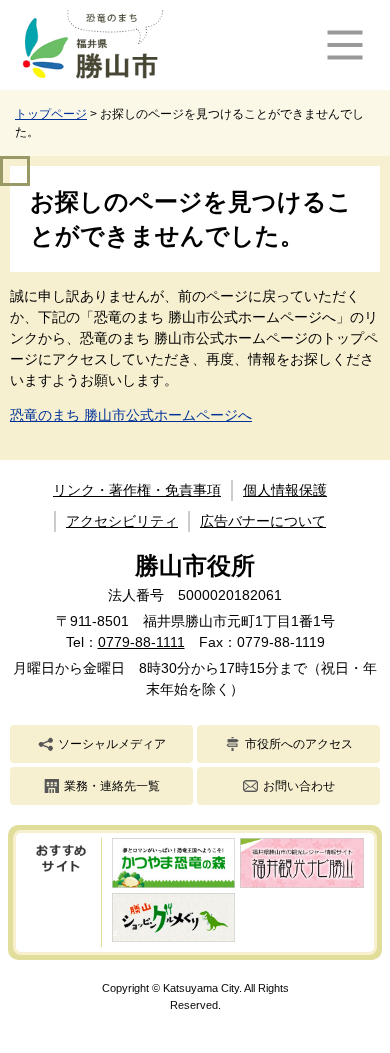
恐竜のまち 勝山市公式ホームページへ (131, 415)
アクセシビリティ (122, 521)
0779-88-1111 (141, 642)
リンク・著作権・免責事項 (137, 490)
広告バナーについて (263, 521)
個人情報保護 (285, 490)
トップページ (51, 114)
